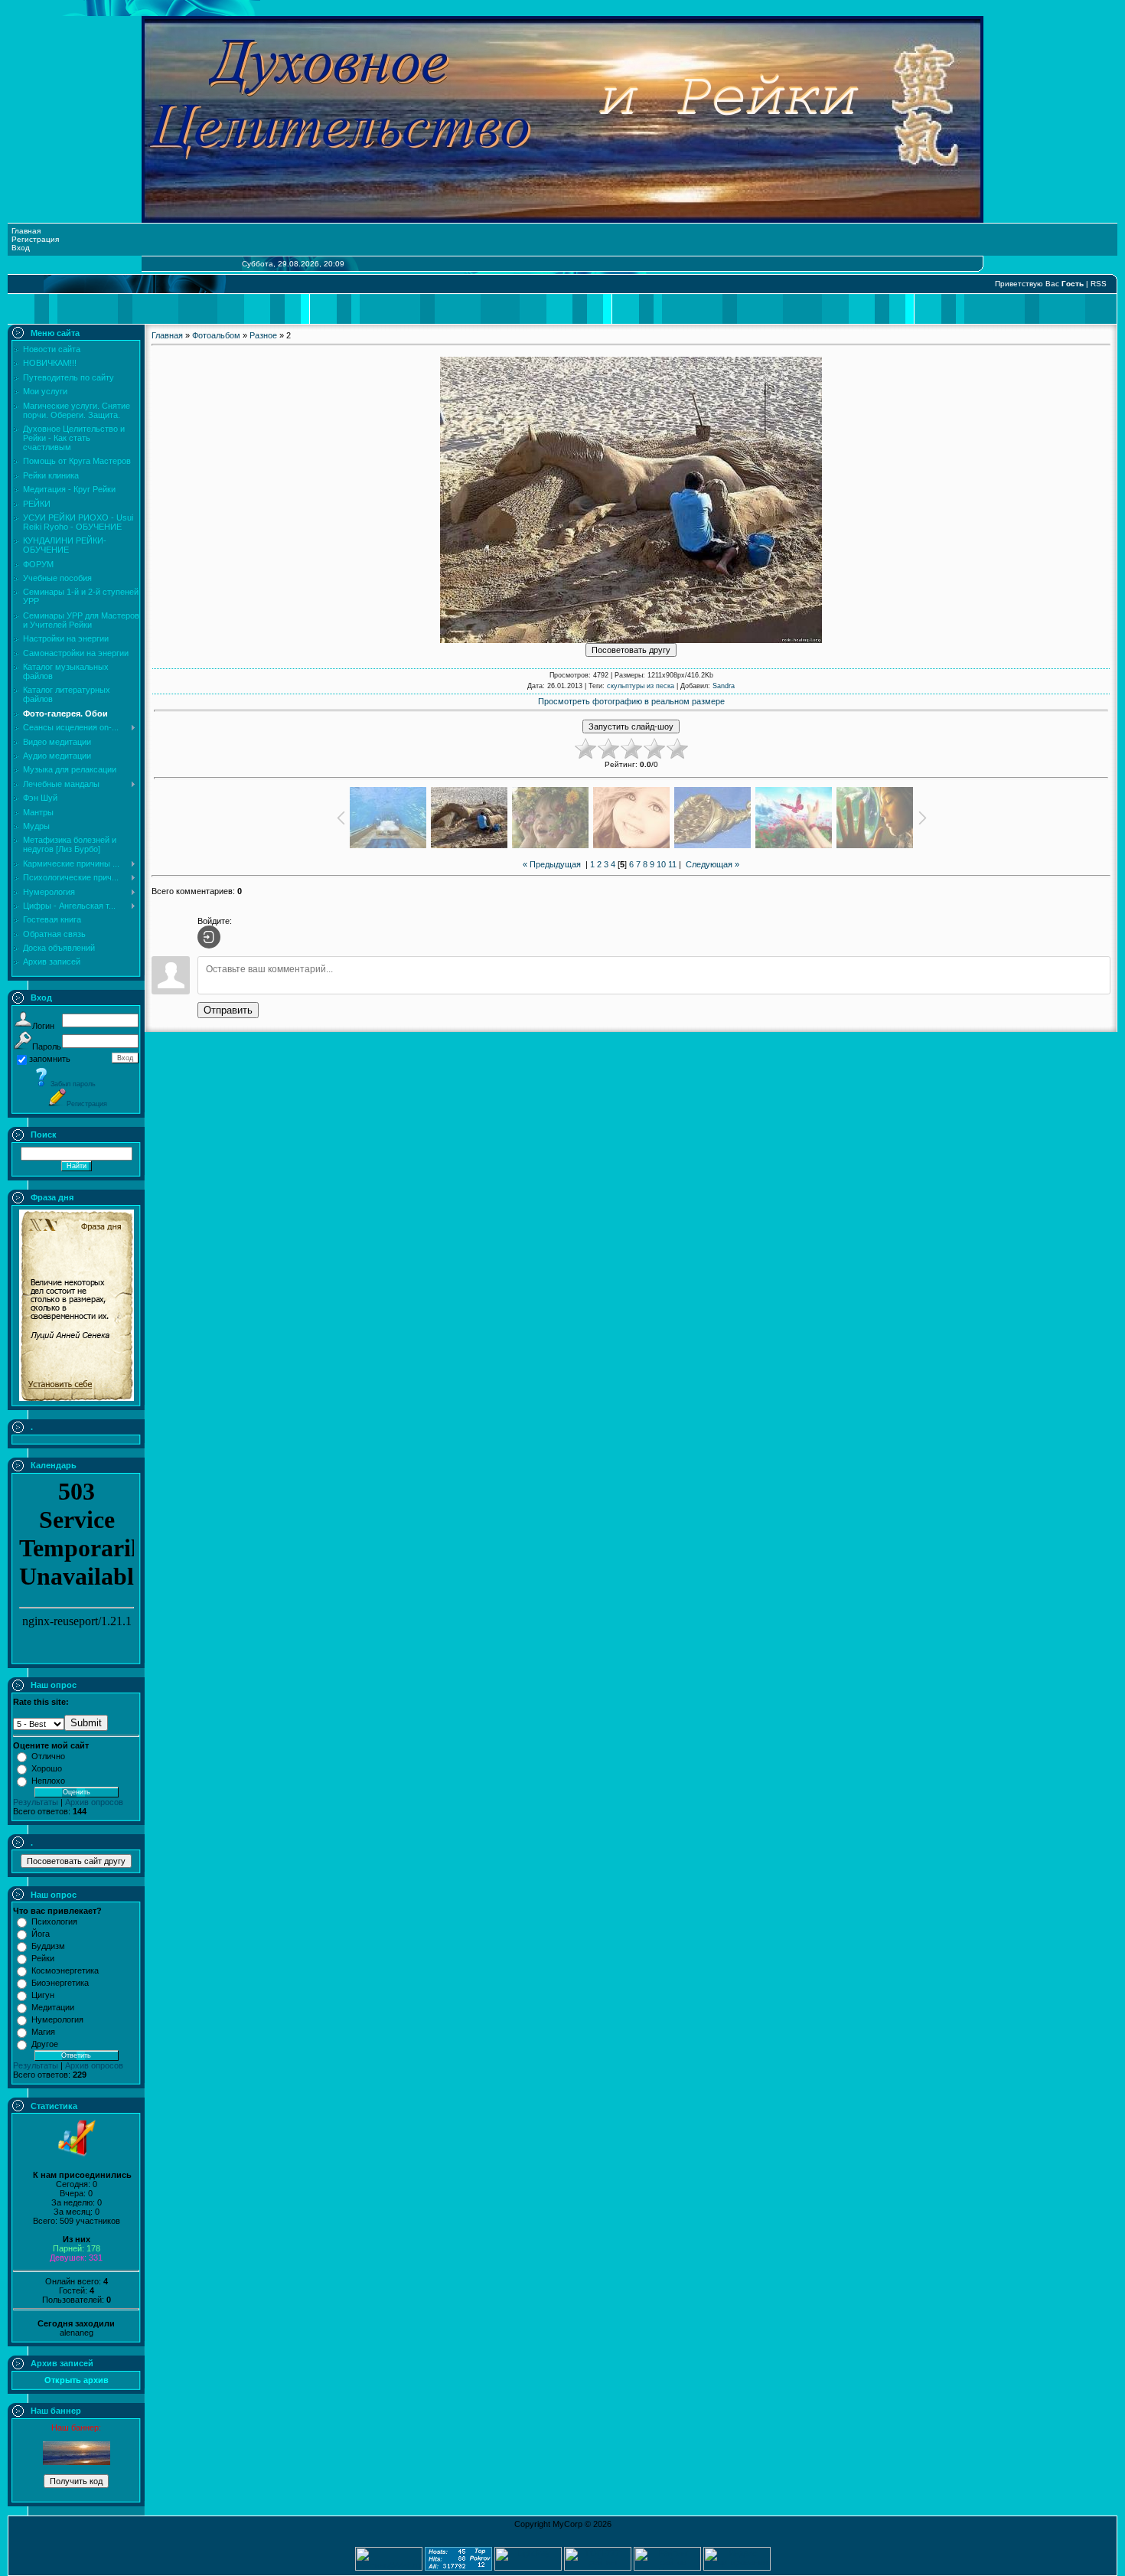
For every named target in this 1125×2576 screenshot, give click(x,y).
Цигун (43, 1995)
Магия (43, 2032)
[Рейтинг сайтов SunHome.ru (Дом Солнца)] (667, 2568)
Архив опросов (94, 1802)
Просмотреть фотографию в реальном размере (631, 701)
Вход (21, 248)
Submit (86, 1723)
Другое (45, 2044)
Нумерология (57, 2019)
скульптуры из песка (641, 686)
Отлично (48, 1756)
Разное (263, 335)
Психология (54, 1921)
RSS (1099, 284)
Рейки (43, 1958)
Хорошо (47, 1768)
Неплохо (48, 1781)
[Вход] (209, 937)
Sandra (724, 686)
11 (672, 864)
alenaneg (77, 2333)
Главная (26, 231)
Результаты (36, 1802)
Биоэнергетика (60, 1983)
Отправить (228, 1010)
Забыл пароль (73, 1084)
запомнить (50, 1059)
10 (661, 864)
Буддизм (48, 1946)
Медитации (53, 2007)
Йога (41, 1934)
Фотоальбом (216, 335)
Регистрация (35, 239)
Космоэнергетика (65, 1970)
